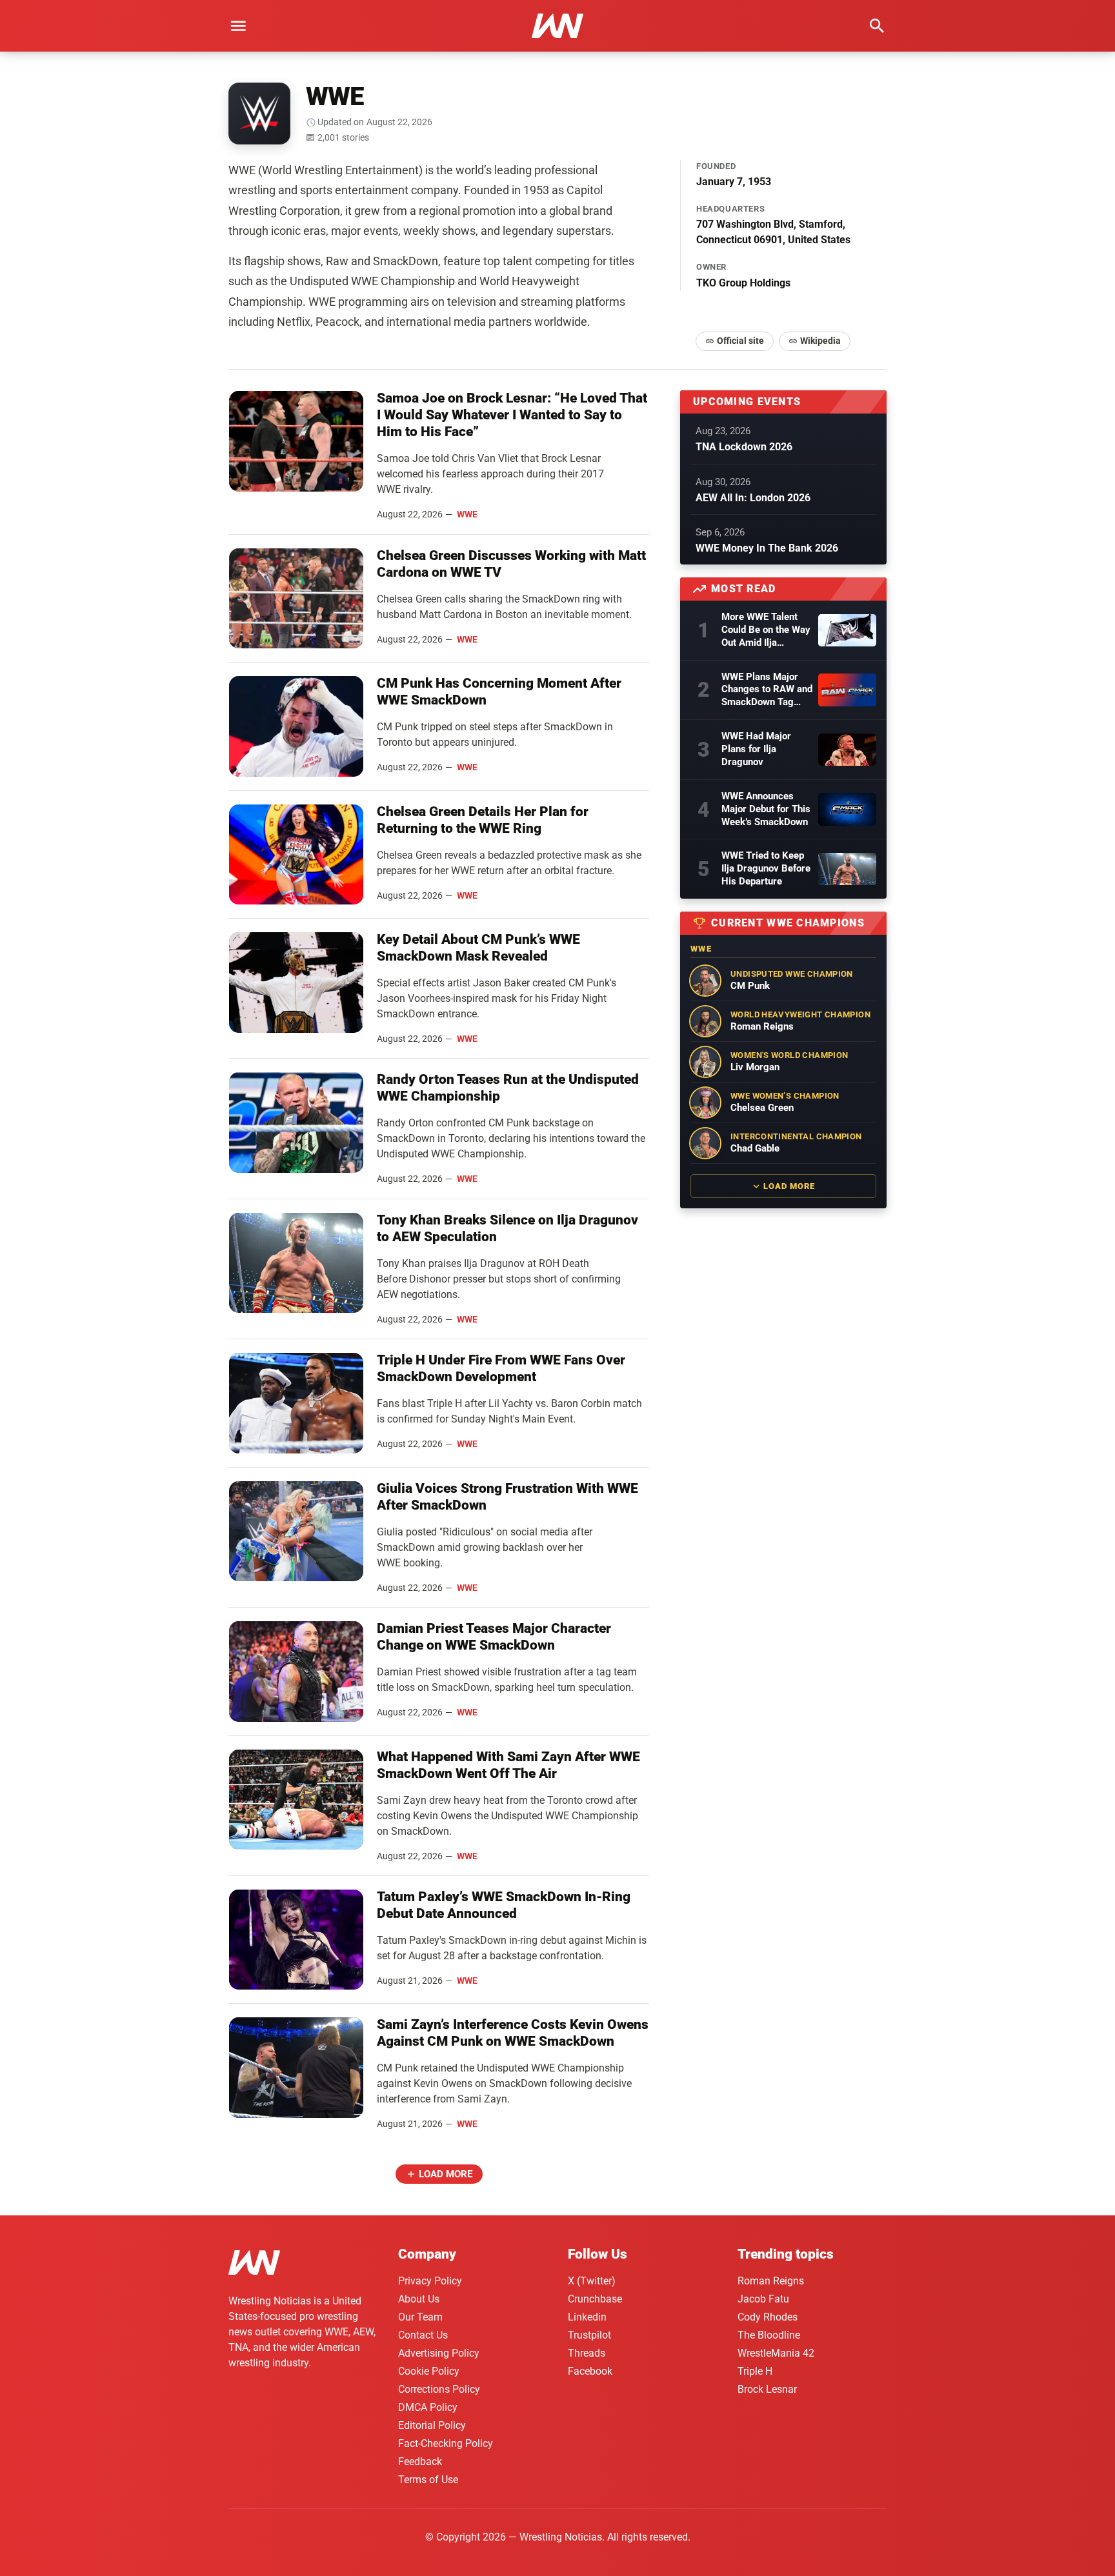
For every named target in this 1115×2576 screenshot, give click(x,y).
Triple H (755, 2371)
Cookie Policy (429, 2371)
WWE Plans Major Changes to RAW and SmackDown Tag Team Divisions (767, 690)
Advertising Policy (439, 2353)
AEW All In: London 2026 (753, 498)
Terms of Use (428, 2480)
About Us (419, 2299)
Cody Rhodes (768, 2317)
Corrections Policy (439, 2389)
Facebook (590, 2371)
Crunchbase (595, 2299)
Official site (740, 341)
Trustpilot (589, 2335)
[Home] (254, 2265)
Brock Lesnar (767, 2389)
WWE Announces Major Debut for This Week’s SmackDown (766, 809)
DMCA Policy (428, 2407)
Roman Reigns (771, 2281)
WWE (467, 514)
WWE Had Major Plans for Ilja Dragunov (756, 749)
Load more (446, 2174)
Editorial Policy (432, 2425)
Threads (587, 2353)
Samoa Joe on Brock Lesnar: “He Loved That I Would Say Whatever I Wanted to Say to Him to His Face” (512, 415)
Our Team (420, 2317)
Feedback (420, 2461)
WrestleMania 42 (776, 2353)
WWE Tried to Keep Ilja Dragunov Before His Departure (766, 868)
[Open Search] (877, 26)
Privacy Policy (430, 2281)
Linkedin (587, 2317)
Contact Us (423, 2335)
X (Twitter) (592, 2281)
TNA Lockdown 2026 (744, 447)
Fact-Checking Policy (446, 2443)
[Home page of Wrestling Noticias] (557, 26)
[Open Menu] (238, 26)
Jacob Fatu (763, 2299)
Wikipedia (820, 341)
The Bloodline (769, 2335)
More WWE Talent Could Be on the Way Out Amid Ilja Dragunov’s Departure (766, 630)
